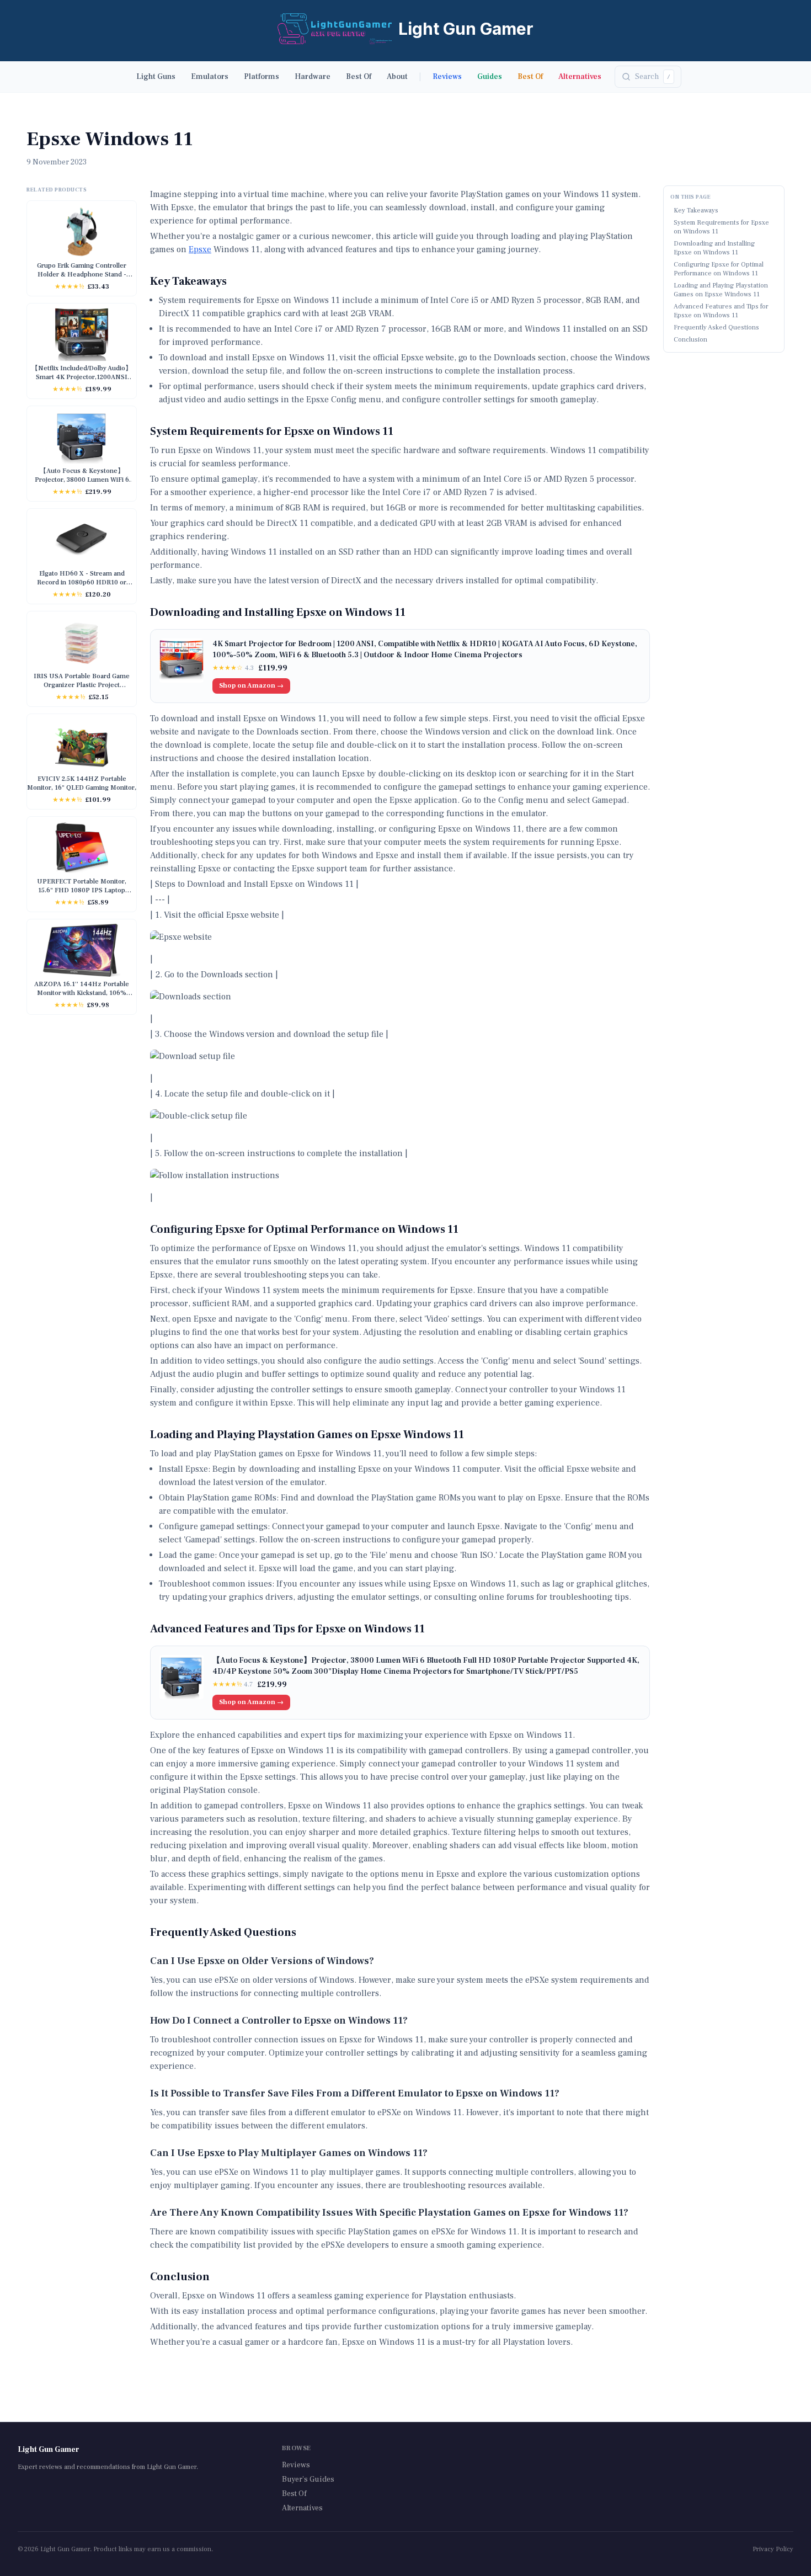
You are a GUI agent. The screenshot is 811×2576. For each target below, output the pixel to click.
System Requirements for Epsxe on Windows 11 (721, 227)
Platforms (262, 77)
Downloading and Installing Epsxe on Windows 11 (714, 248)
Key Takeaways (696, 211)
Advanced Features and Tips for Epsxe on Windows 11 (721, 311)
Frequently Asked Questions (716, 328)
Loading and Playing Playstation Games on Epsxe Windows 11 (721, 290)
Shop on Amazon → (251, 686)
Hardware (313, 77)
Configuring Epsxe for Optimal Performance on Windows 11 (719, 269)
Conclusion (690, 340)
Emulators (210, 77)
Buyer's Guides (308, 2479)
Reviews (447, 77)
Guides (490, 77)
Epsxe (200, 249)
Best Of (359, 77)
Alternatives (580, 77)
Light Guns (156, 77)
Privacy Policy (773, 2549)
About (397, 77)
